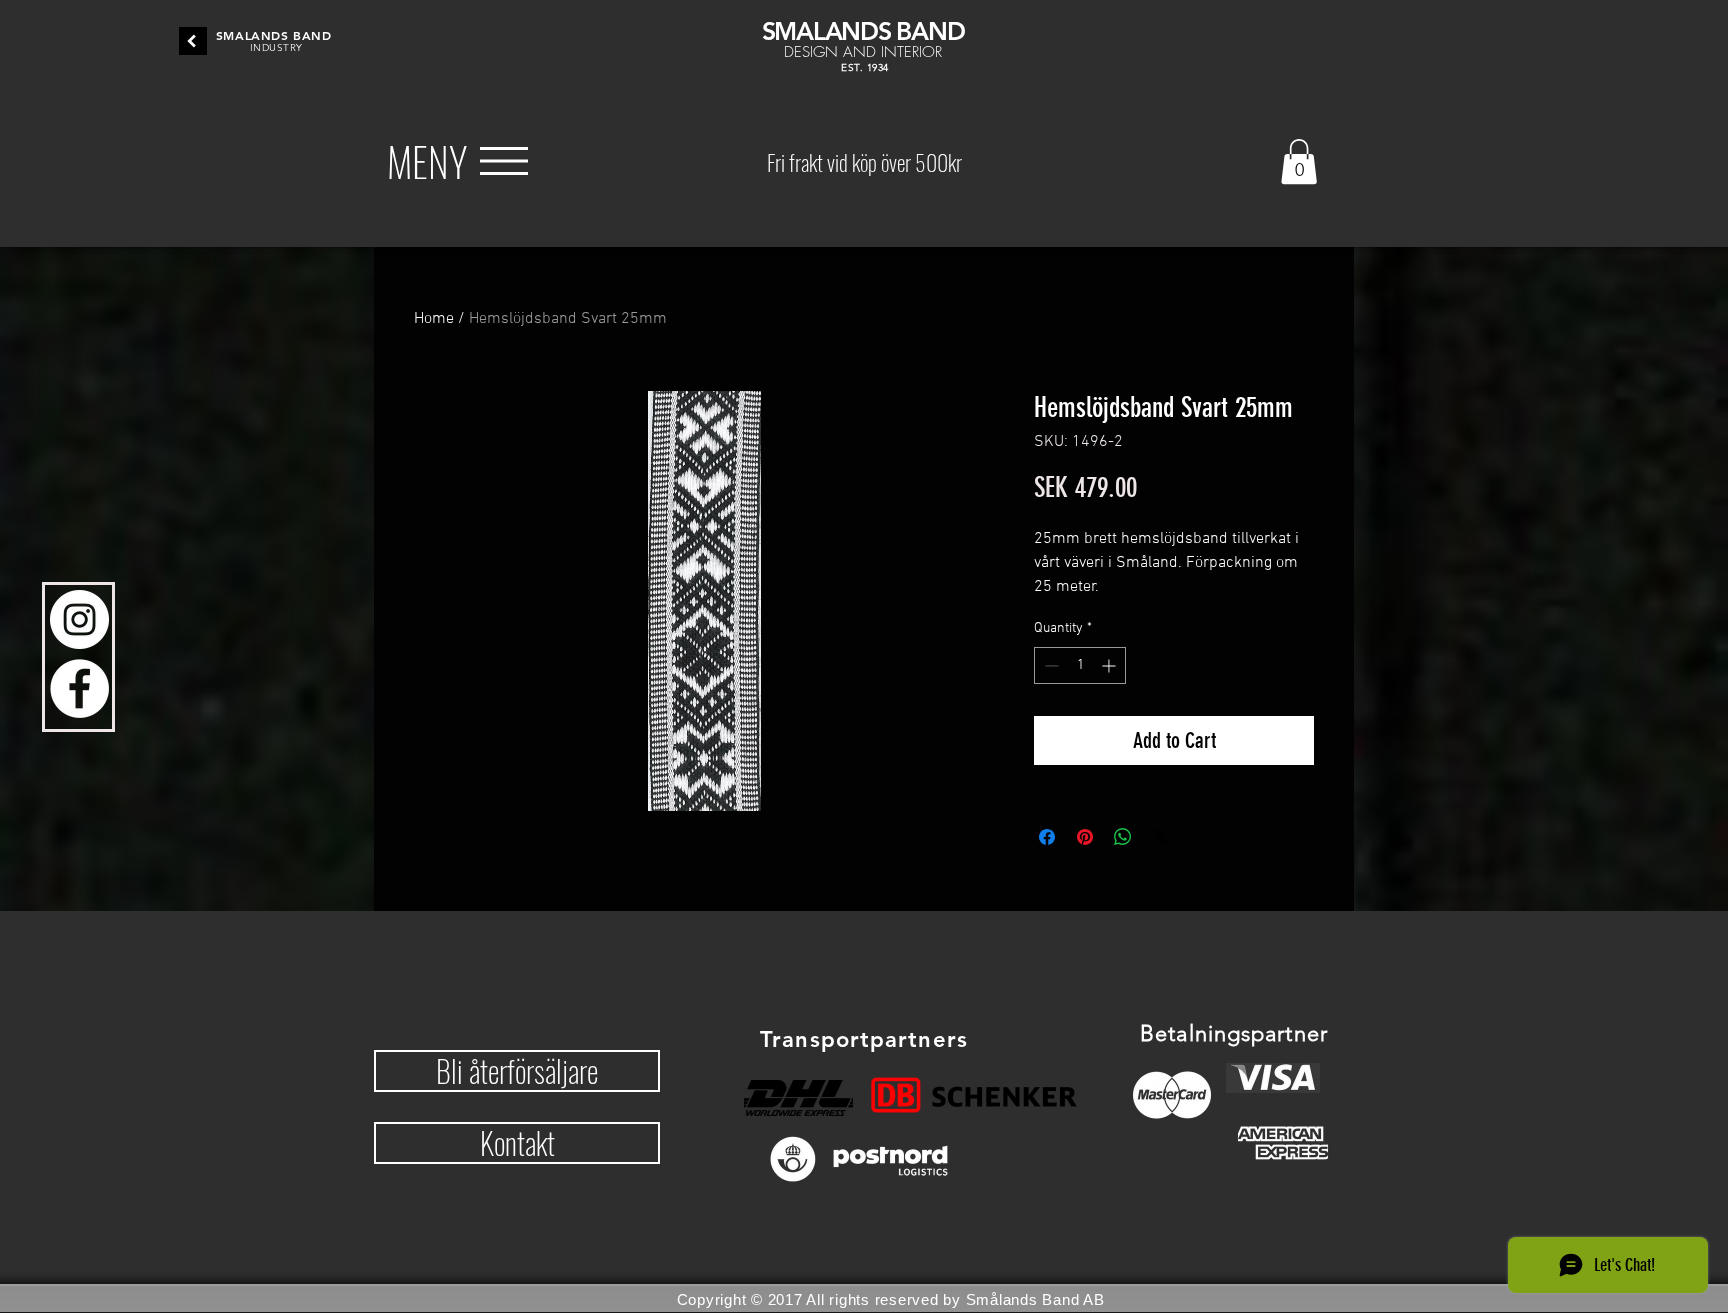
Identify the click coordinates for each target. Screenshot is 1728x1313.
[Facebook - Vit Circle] (79, 688)
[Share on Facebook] (1047, 837)
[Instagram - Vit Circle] (79, 619)
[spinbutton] (1080, 665)
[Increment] (1110, 665)
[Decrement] (1049, 665)
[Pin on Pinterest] (1085, 837)
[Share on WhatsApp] (1123, 837)
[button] (427, 161)
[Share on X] (1161, 837)
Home (434, 319)
